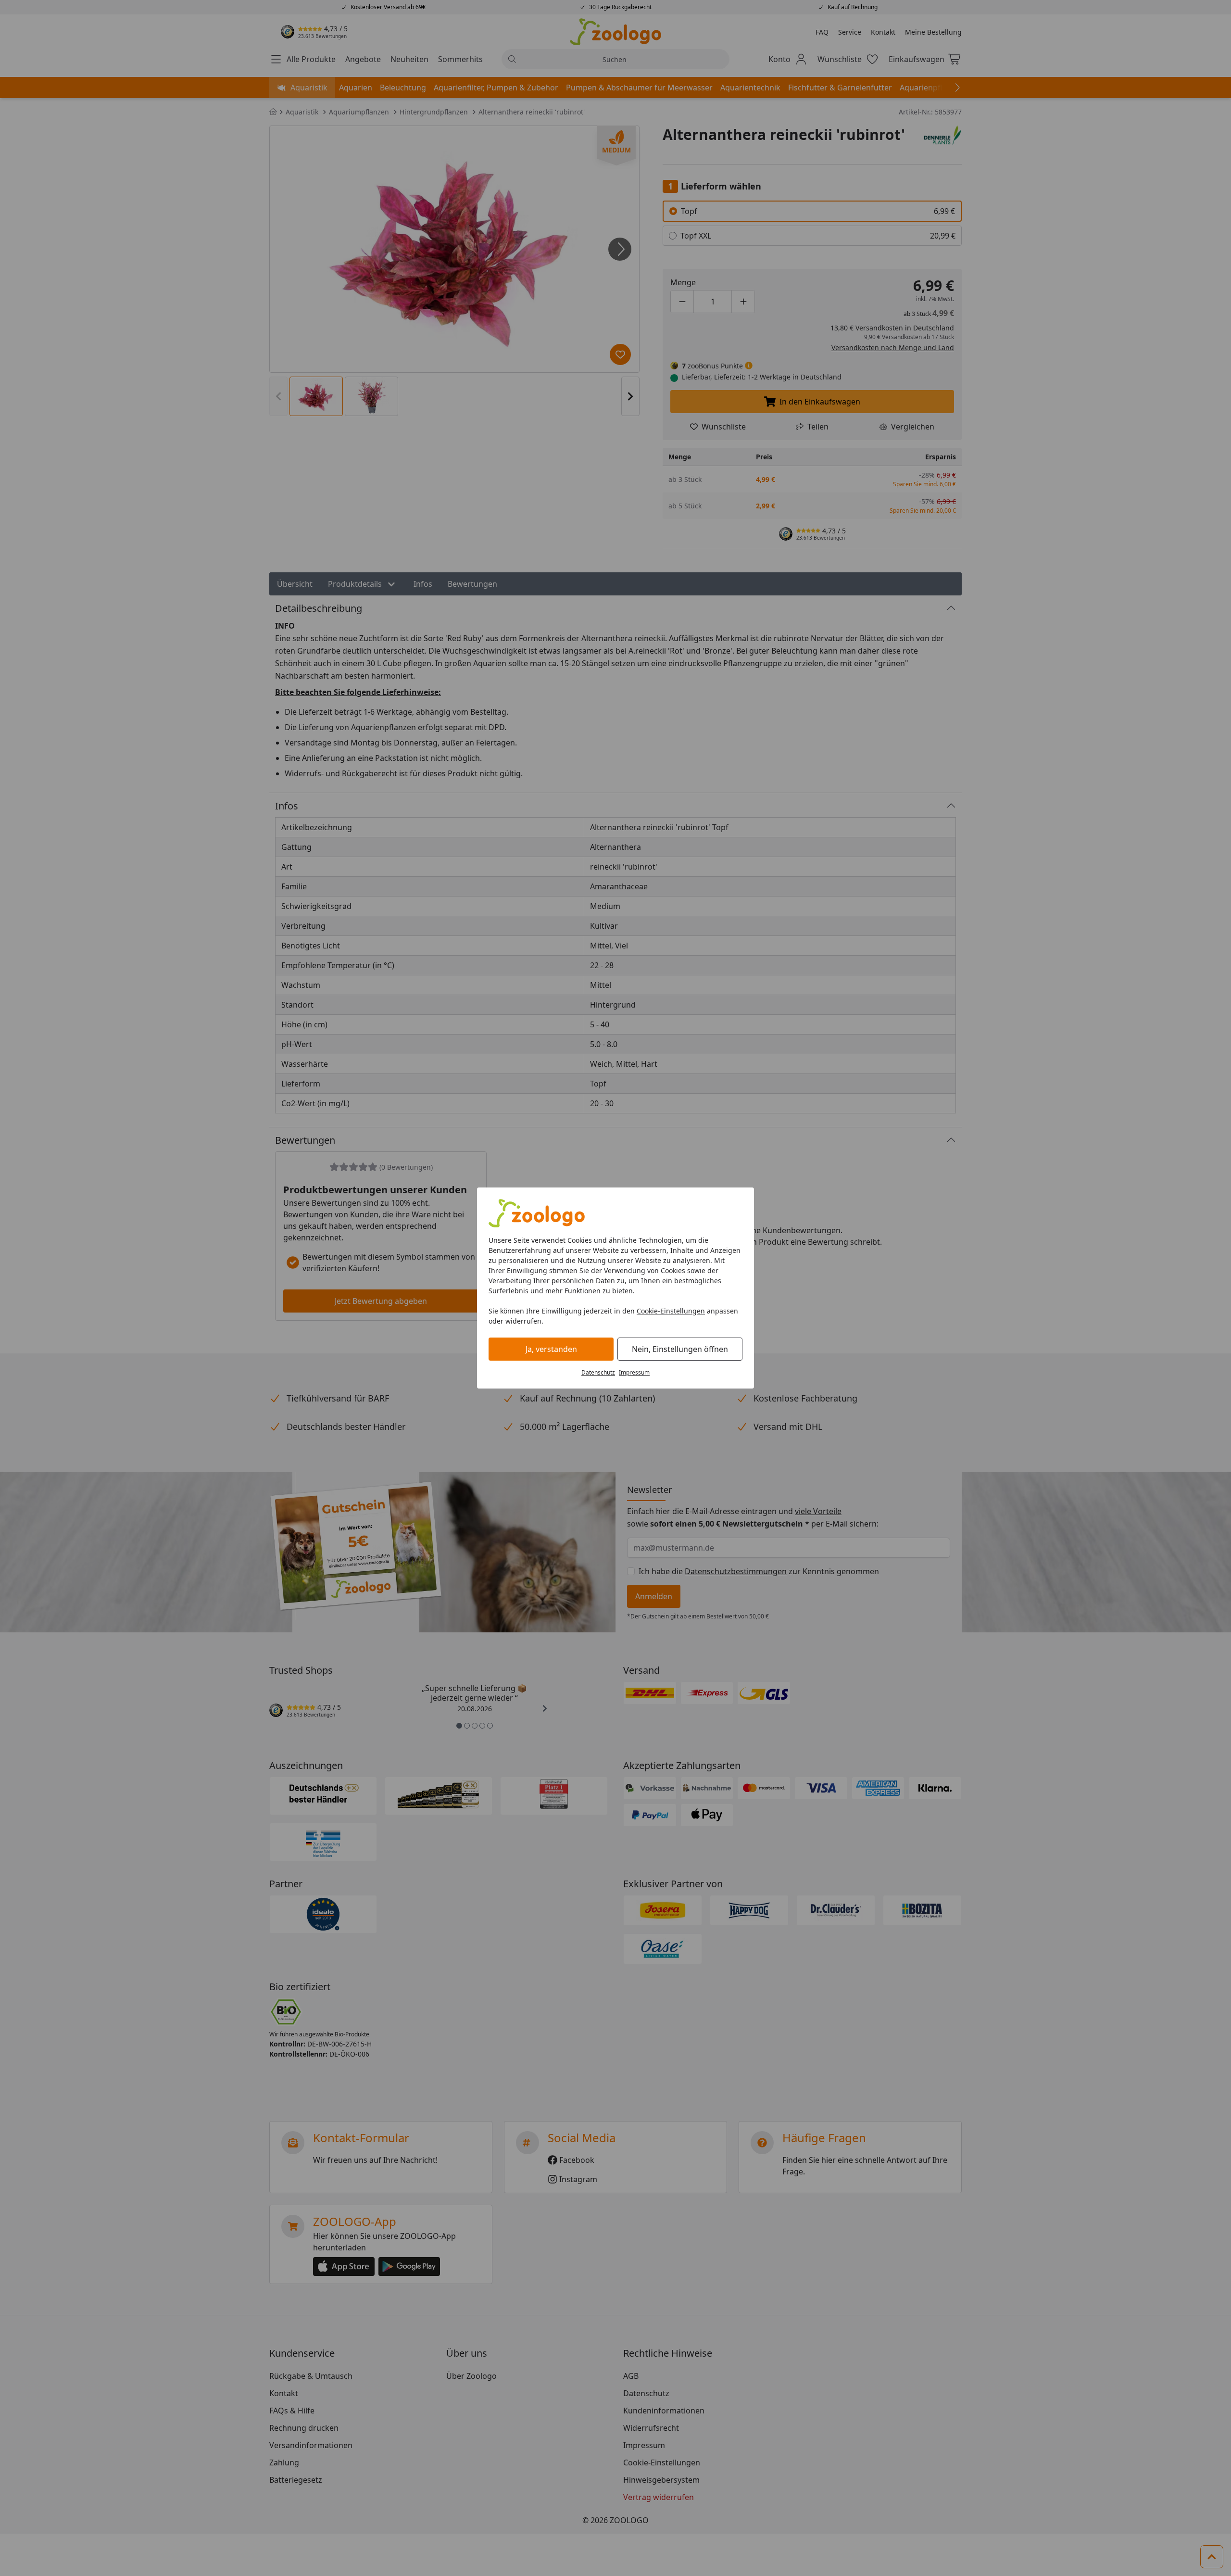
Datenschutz (598, 1372)
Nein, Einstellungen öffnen (680, 1349)
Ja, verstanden (551, 1349)
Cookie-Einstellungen (671, 1311)
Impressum (634, 1372)
